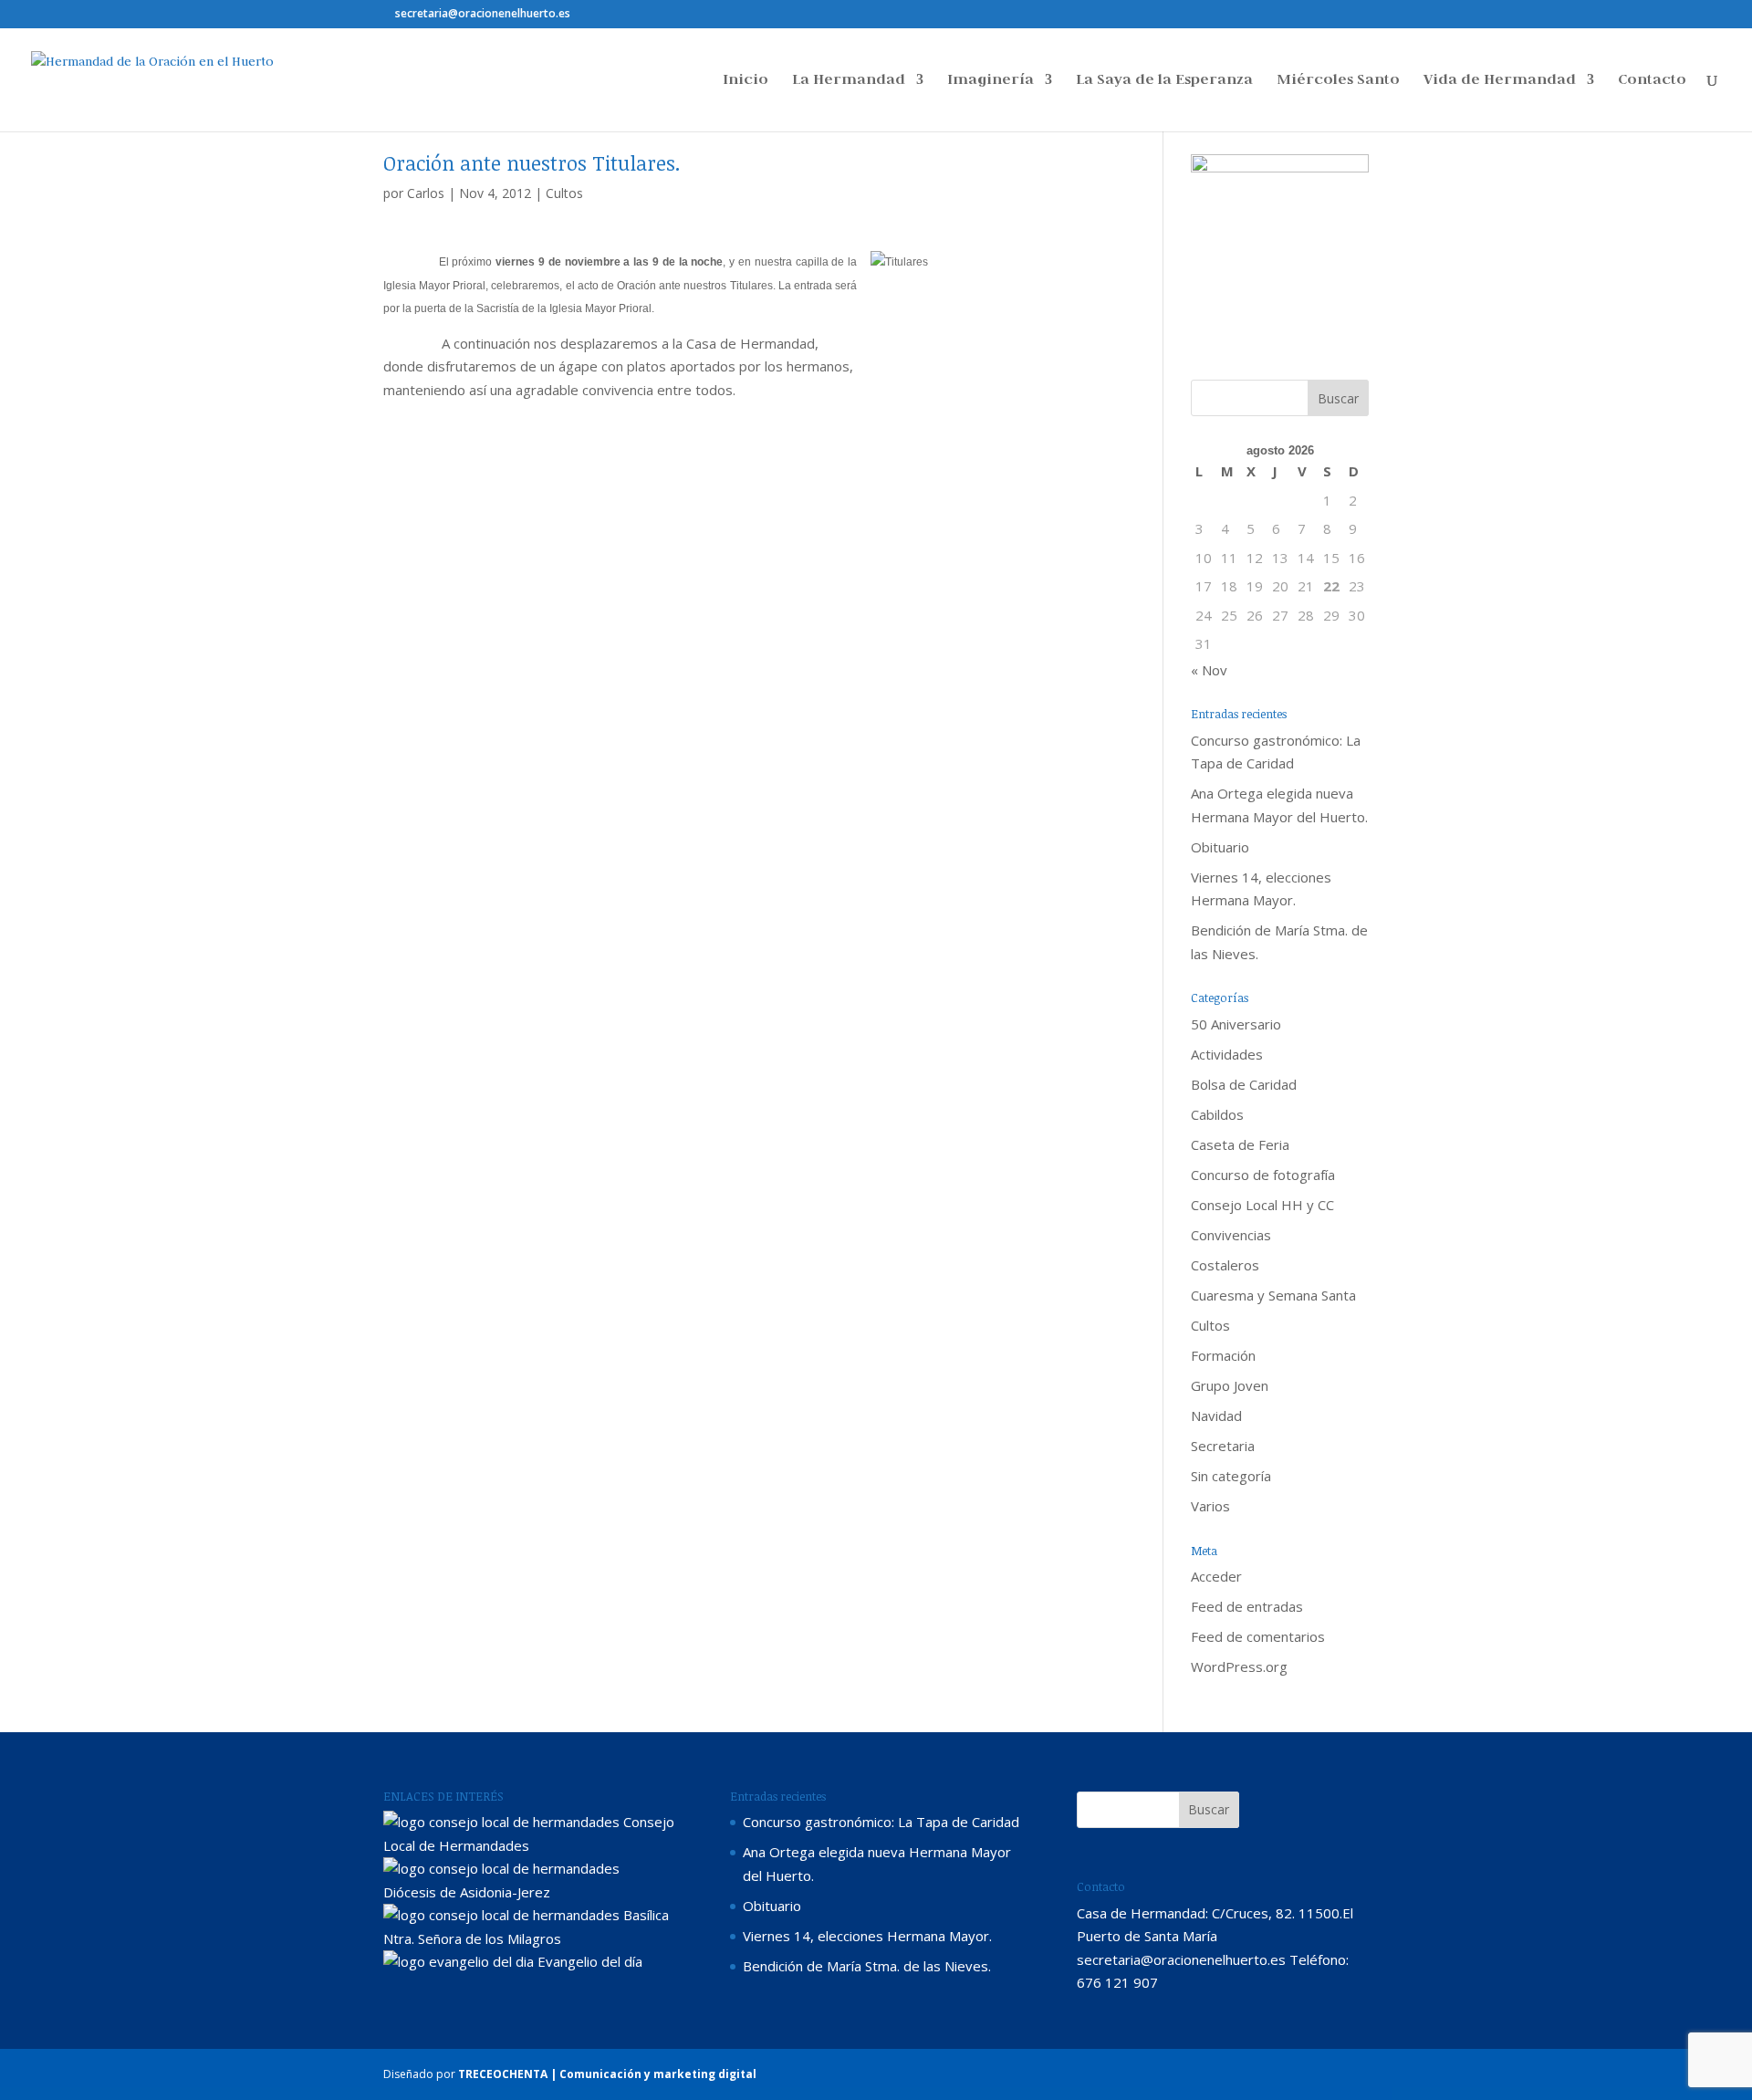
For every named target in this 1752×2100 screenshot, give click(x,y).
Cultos (564, 193)
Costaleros (1225, 1265)
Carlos (426, 193)
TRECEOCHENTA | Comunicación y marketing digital (607, 2074)
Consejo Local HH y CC (1262, 1205)
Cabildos (1217, 1114)
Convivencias (1231, 1235)
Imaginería (991, 81)
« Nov (1209, 670)
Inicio (746, 81)
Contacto (1652, 81)
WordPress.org (1239, 1666)
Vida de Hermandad (1500, 81)
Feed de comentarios (1258, 1636)
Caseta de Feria (1240, 1144)
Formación (1223, 1355)
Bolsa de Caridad (1244, 1084)
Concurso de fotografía (1263, 1175)
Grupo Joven (1230, 1385)
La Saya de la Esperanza (1164, 81)
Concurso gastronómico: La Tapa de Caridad (881, 1822)
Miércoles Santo (1338, 81)
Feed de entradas (1247, 1606)
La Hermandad (849, 81)
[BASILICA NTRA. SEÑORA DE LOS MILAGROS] (501, 1915)
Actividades (1227, 1054)
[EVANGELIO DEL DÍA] (459, 1961)
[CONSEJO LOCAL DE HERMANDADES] (501, 1822)
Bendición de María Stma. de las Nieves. (867, 1966)
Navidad (1216, 1416)
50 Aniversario (1236, 1024)
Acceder (1216, 1576)
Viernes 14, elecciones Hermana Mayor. (867, 1936)
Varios (1210, 1506)
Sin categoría (1231, 1476)
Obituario (1220, 847)
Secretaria (1223, 1446)
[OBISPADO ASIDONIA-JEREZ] (501, 1868)
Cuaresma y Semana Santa (1273, 1295)
